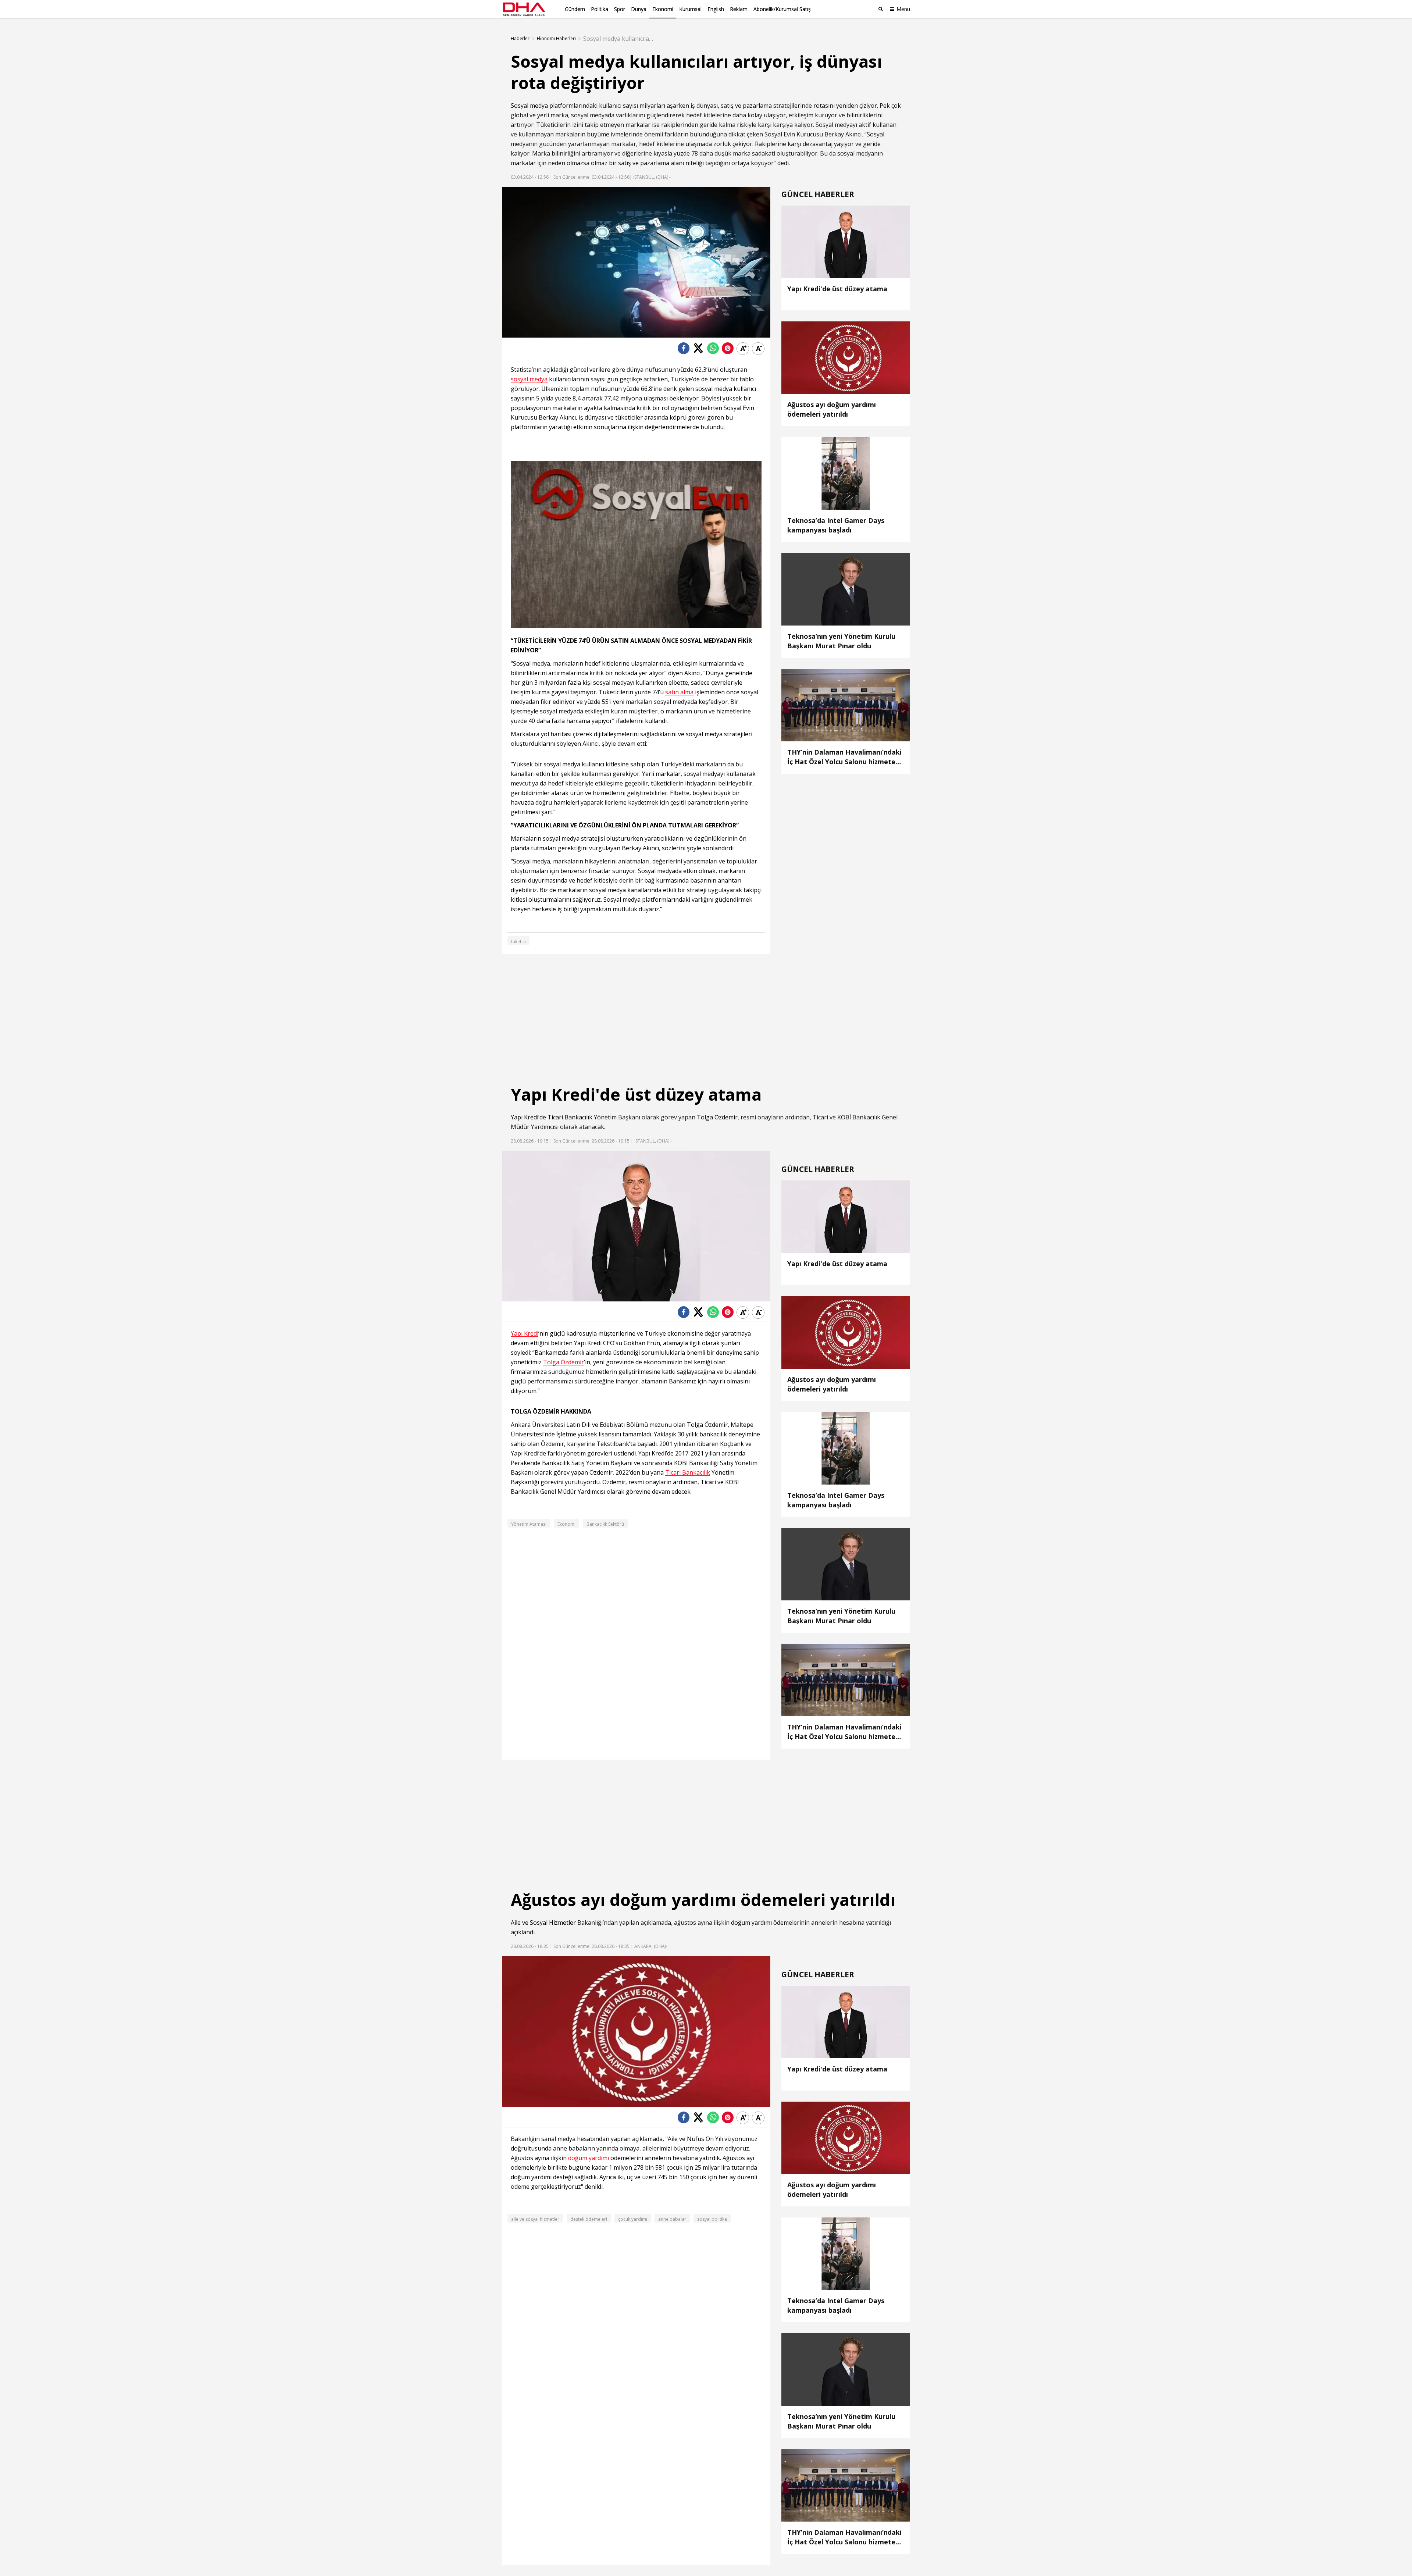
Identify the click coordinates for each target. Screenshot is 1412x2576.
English (716, 9)
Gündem (575, 9)
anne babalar (672, 2219)
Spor (620, 9)
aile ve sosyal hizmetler (535, 2219)
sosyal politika (712, 2219)
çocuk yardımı (633, 2219)
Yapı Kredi (525, 1117)
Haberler (520, 39)
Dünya (639, 9)
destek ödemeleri (589, 2219)
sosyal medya (529, 379)
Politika (600, 9)
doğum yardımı (751, 1923)
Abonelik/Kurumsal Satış (782, 9)
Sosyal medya (529, 106)
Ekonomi (663, 9)
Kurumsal (690, 9)
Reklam (739, 9)
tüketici (518, 942)
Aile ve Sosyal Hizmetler (543, 1923)
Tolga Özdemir (717, 1117)
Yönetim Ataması (529, 1524)
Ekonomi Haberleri (556, 39)
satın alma (679, 692)
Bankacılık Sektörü (605, 1524)
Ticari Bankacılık (570, 1117)
